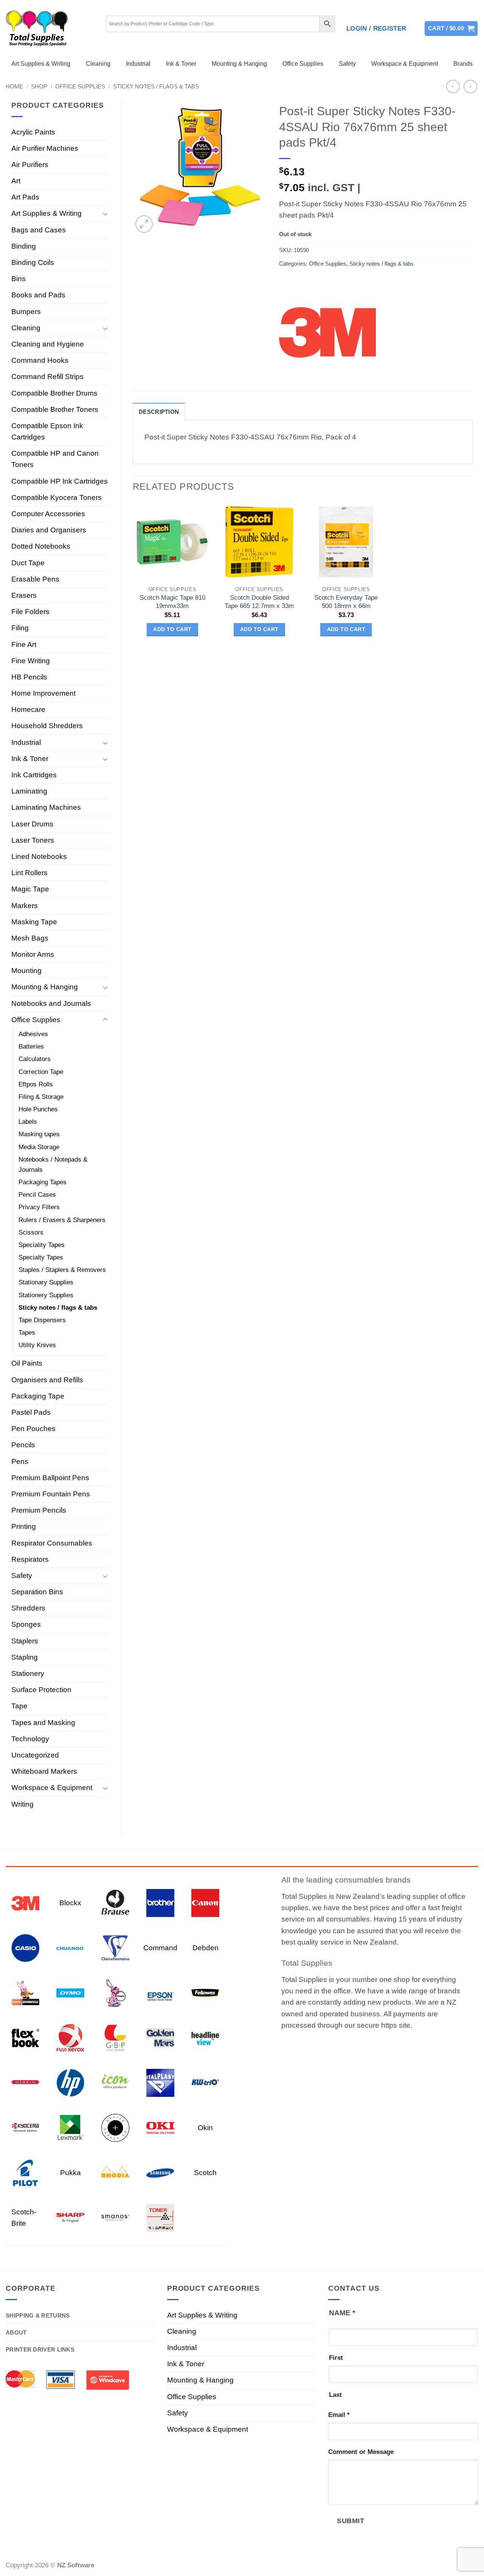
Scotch (205, 2173)
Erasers (24, 595)
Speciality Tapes (42, 1245)
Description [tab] (159, 412)
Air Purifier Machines (45, 148)
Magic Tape (30, 889)
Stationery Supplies (46, 1295)
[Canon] (205, 1902)
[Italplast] (160, 2082)
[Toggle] (105, 214)
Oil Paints (27, 1363)
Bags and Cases (39, 230)
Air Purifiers (30, 165)
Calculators (35, 1059)
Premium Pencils (39, 1510)
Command (160, 1948)
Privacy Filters (39, 1207)
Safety (347, 64)
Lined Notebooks (39, 856)
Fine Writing (31, 661)
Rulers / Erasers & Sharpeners (62, 1220)
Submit (351, 2521)
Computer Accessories (48, 514)
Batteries (31, 1047)
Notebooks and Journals (51, 1003)
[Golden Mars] (160, 2037)
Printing (24, 1526)
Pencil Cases (37, 1195)
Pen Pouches (33, 1429)
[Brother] (160, 1902)
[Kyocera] (25, 2127)
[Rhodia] (115, 2172)
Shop (39, 86)
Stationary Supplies (46, 1282)
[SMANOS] (115, 2217)
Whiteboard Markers (44, 1771)
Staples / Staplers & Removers (62, 1270)
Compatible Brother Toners (55, 409)
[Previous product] (471, 87)
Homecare (28, 709)
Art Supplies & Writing (41, 64)
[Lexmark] (70, 2127)
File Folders (30, 612)
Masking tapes (39, 1134)
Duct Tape (28, 563)
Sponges (26, 1624)
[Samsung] (160, 2172)
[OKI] (160, 2127)
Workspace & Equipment (405, 64)
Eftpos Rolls (36, 1084)
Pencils (23, 1445)
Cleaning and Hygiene (48, 344)
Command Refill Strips (47, 377)
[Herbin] (25, 2082)
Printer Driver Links (40, 2349)
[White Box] (160, 2217)
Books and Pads (38, 295)
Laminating (29, 791)
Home (14, 86)
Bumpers (26, 312)
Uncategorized (35, 1755)
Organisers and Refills (47, 1380)
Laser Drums (32, 824)
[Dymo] (70, 1992)
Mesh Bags (30, 938)
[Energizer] (115, 1992)
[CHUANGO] (70, 1947)
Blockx (70, 1903)
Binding (24, 246)
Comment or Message (361, 2452)
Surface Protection (41, 1690)
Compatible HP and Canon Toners (55, 459)
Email (339, 2415)
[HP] (70, 2082)
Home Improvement (43, 693)
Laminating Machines (46, 807)
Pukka (71, 2173)
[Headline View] (205, 2037)
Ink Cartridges (34, 775)
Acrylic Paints (33, 132)
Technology (30, 1739)
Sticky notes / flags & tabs (156, 86)
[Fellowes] (205, 1992)
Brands (463, 64)
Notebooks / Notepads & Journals (53, 1165)
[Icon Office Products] (115, 2082)
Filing (20, 628)
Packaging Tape (38, 1396)
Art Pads (25, 197)
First (336, 2358)
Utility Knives (37, 1345)
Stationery (28, 1673)
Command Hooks (40, 360)
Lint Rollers (29, 873)
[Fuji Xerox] (70, 2037)
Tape (19, 1706)
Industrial (138, 64)
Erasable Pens (35, 579)
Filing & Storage (41, 1097)
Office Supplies (303, 64)
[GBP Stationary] (115, 2037)
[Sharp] (70, 2217)
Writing (22, 1804)
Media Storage (39, 1147)
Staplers (25, 1641)
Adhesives (33, 1034)
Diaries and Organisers (49, 530)
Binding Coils (33, 262)
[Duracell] (25, 1992)
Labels (28, 1122)
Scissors (31, 1232)
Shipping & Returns (38, 2315)
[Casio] (25, 1947)
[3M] (327, 331)
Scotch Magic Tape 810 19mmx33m (172, 602)
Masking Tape (34, 922)
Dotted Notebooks (41, 546)
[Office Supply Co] (115, 2127)
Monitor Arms (33, 954)
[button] (376, 29)
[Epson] (160, 1992)
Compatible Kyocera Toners (57, 497)
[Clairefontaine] (115, 1947)
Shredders (28, 1608)
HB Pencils (29, 677)
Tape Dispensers (42, 1320)
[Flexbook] (25, 2037)
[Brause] (115, 1902)
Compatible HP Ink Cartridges (60, 481)
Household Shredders (47, 726)
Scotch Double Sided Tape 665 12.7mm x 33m (259, 602)
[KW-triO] (205, 2082)
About (16, 2332)
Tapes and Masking (43, 1723)
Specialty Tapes (41, 1257)
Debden (206, 1948)
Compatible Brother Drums (54, 393)
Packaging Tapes (43, 1182)
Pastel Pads (31, 1412)
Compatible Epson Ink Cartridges (47, 431)
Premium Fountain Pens (51, 1494)
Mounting (26, 971)
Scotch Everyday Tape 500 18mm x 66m (346, 602)
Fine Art (24, 644)
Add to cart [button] (172, 629)
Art (16, 181)
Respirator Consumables (52, 1543)
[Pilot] (25, 2172)
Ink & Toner (181, 64)
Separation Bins (37, 1592)
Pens (20, 1461)
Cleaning (98, 64)
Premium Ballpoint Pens (50, 1478)
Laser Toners (33, 840)
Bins (19, 279)
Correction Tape (41, 1072)
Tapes (27, 1333)
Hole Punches (38, 1109)
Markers (25, 906)
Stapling (25, 1657)
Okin (205, 2128)
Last (335, 2395)
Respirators (30, 1559)
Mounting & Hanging (239, 64)
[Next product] (453, 87)
